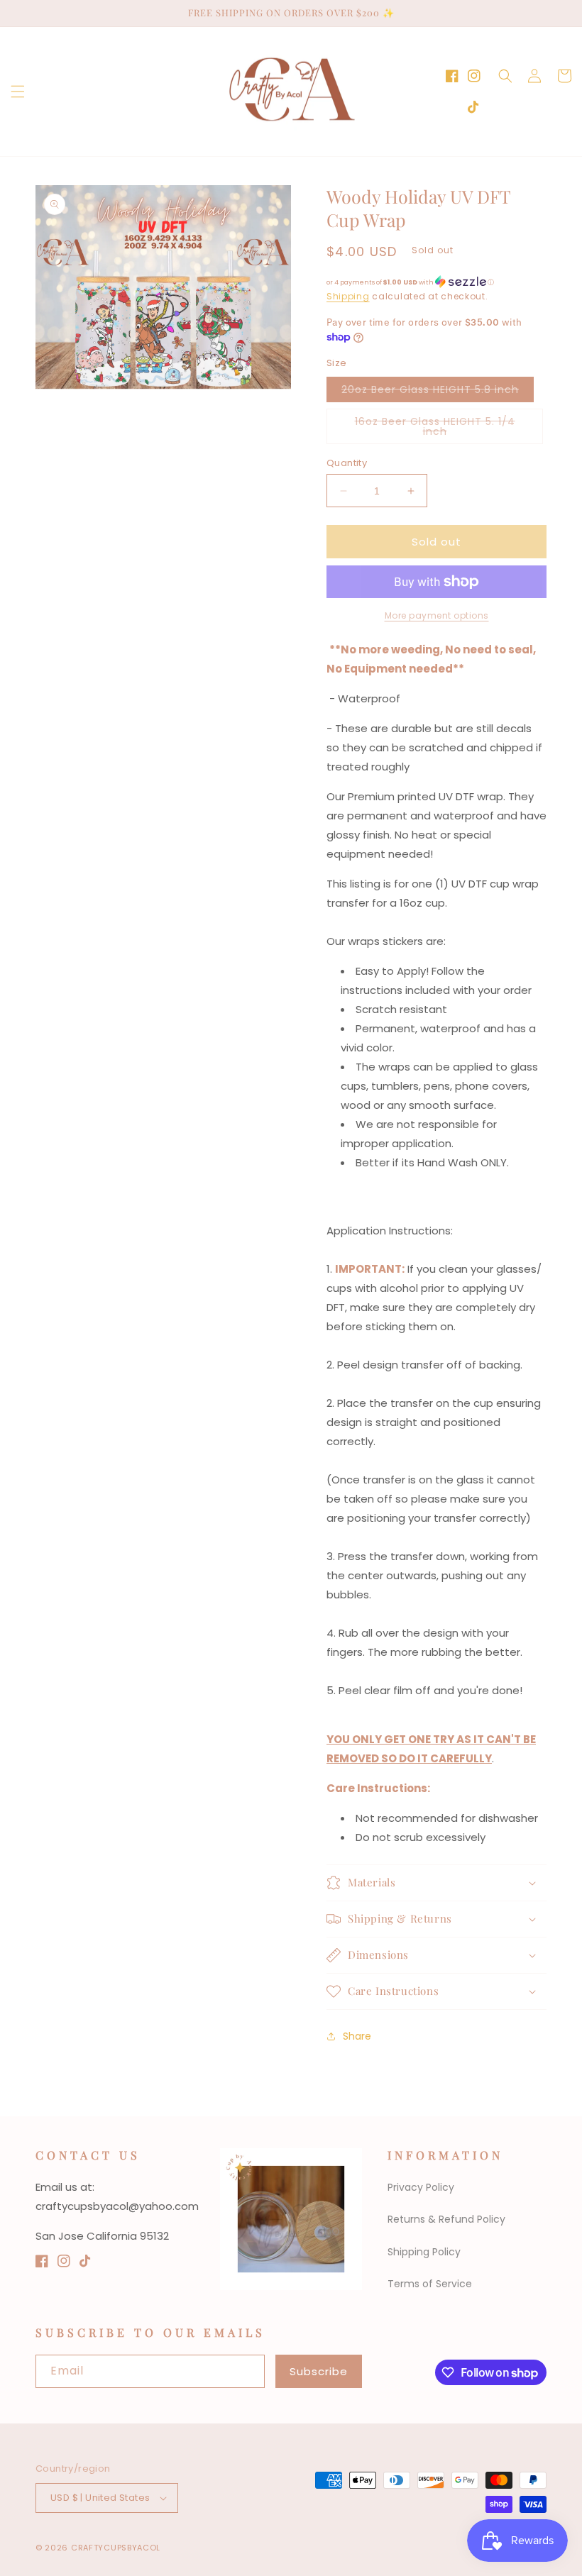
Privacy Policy (421, 2187)
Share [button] (357, 2036)
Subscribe (319, 2371)
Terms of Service (430, 2284)
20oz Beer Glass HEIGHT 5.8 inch (438, 392)
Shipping (348, 296)
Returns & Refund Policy (446, 2219)
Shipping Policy (424, 2252)
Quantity (347, 463)
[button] (18, 92)
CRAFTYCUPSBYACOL (116, 2548)
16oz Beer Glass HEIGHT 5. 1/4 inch (435, 429)
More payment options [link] (437, 615)
